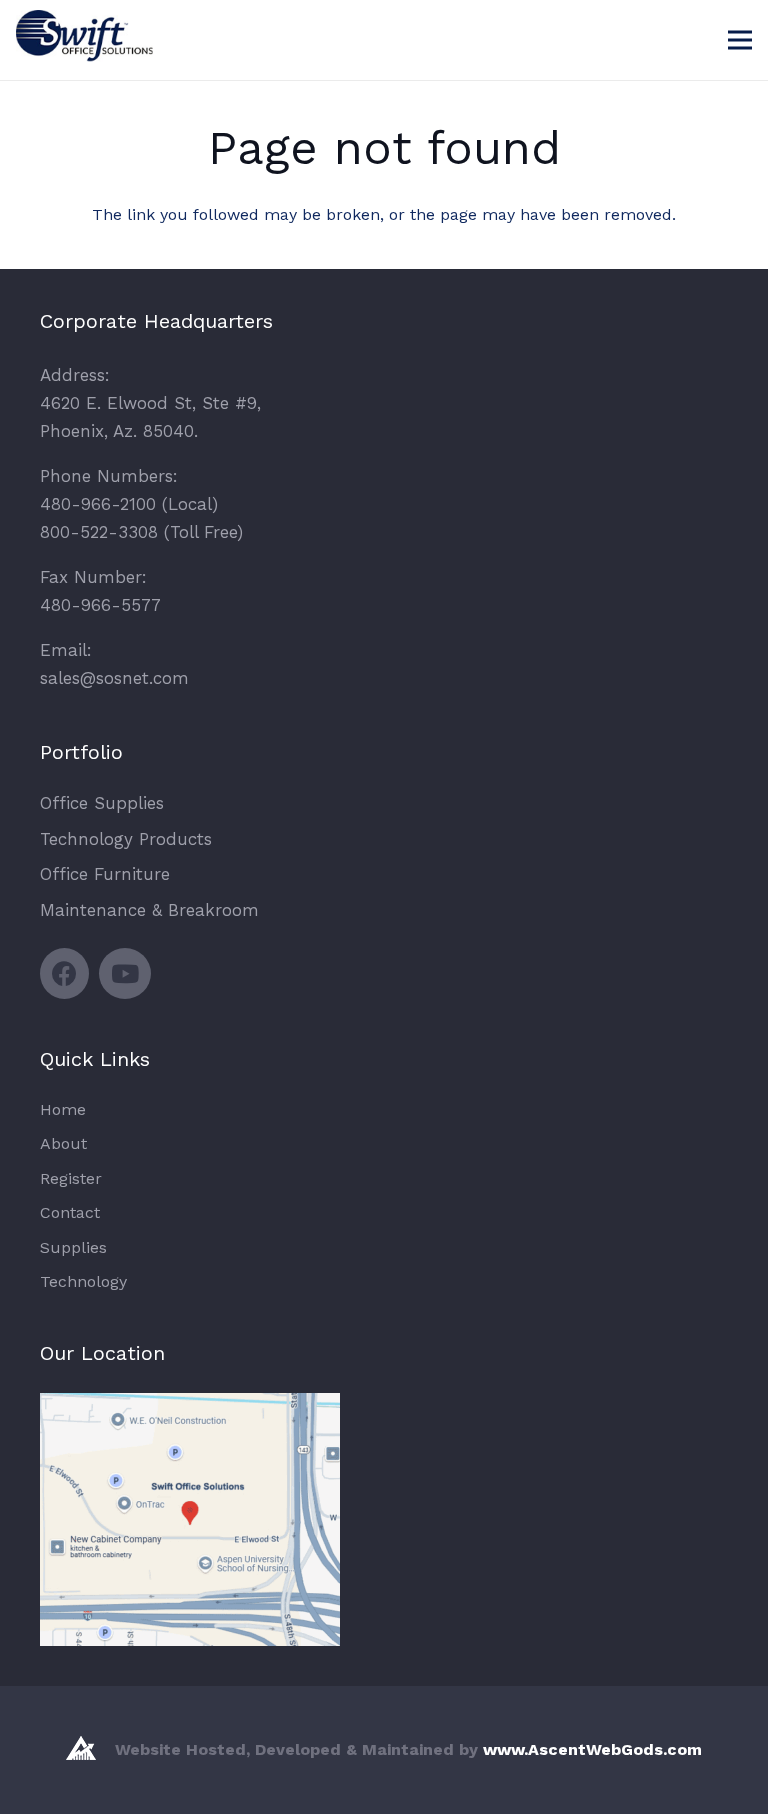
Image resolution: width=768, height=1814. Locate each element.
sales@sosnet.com (114, 678)
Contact (70, 1212)
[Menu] (740, 40)
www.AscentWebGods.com (592, 1749)
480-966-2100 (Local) (129, 504)
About (63, 1143)
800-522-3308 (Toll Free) (141, 532)
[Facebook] (64, 973)
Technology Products (126, 839)
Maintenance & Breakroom (149, 910)
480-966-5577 (100, 605)
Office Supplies (102, 803)
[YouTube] (125, 973)
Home (63, 1109)
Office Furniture (105, 874)
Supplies (73, 1247)
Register (71, 1178)
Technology (83, 1281)
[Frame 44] (91, 50)
